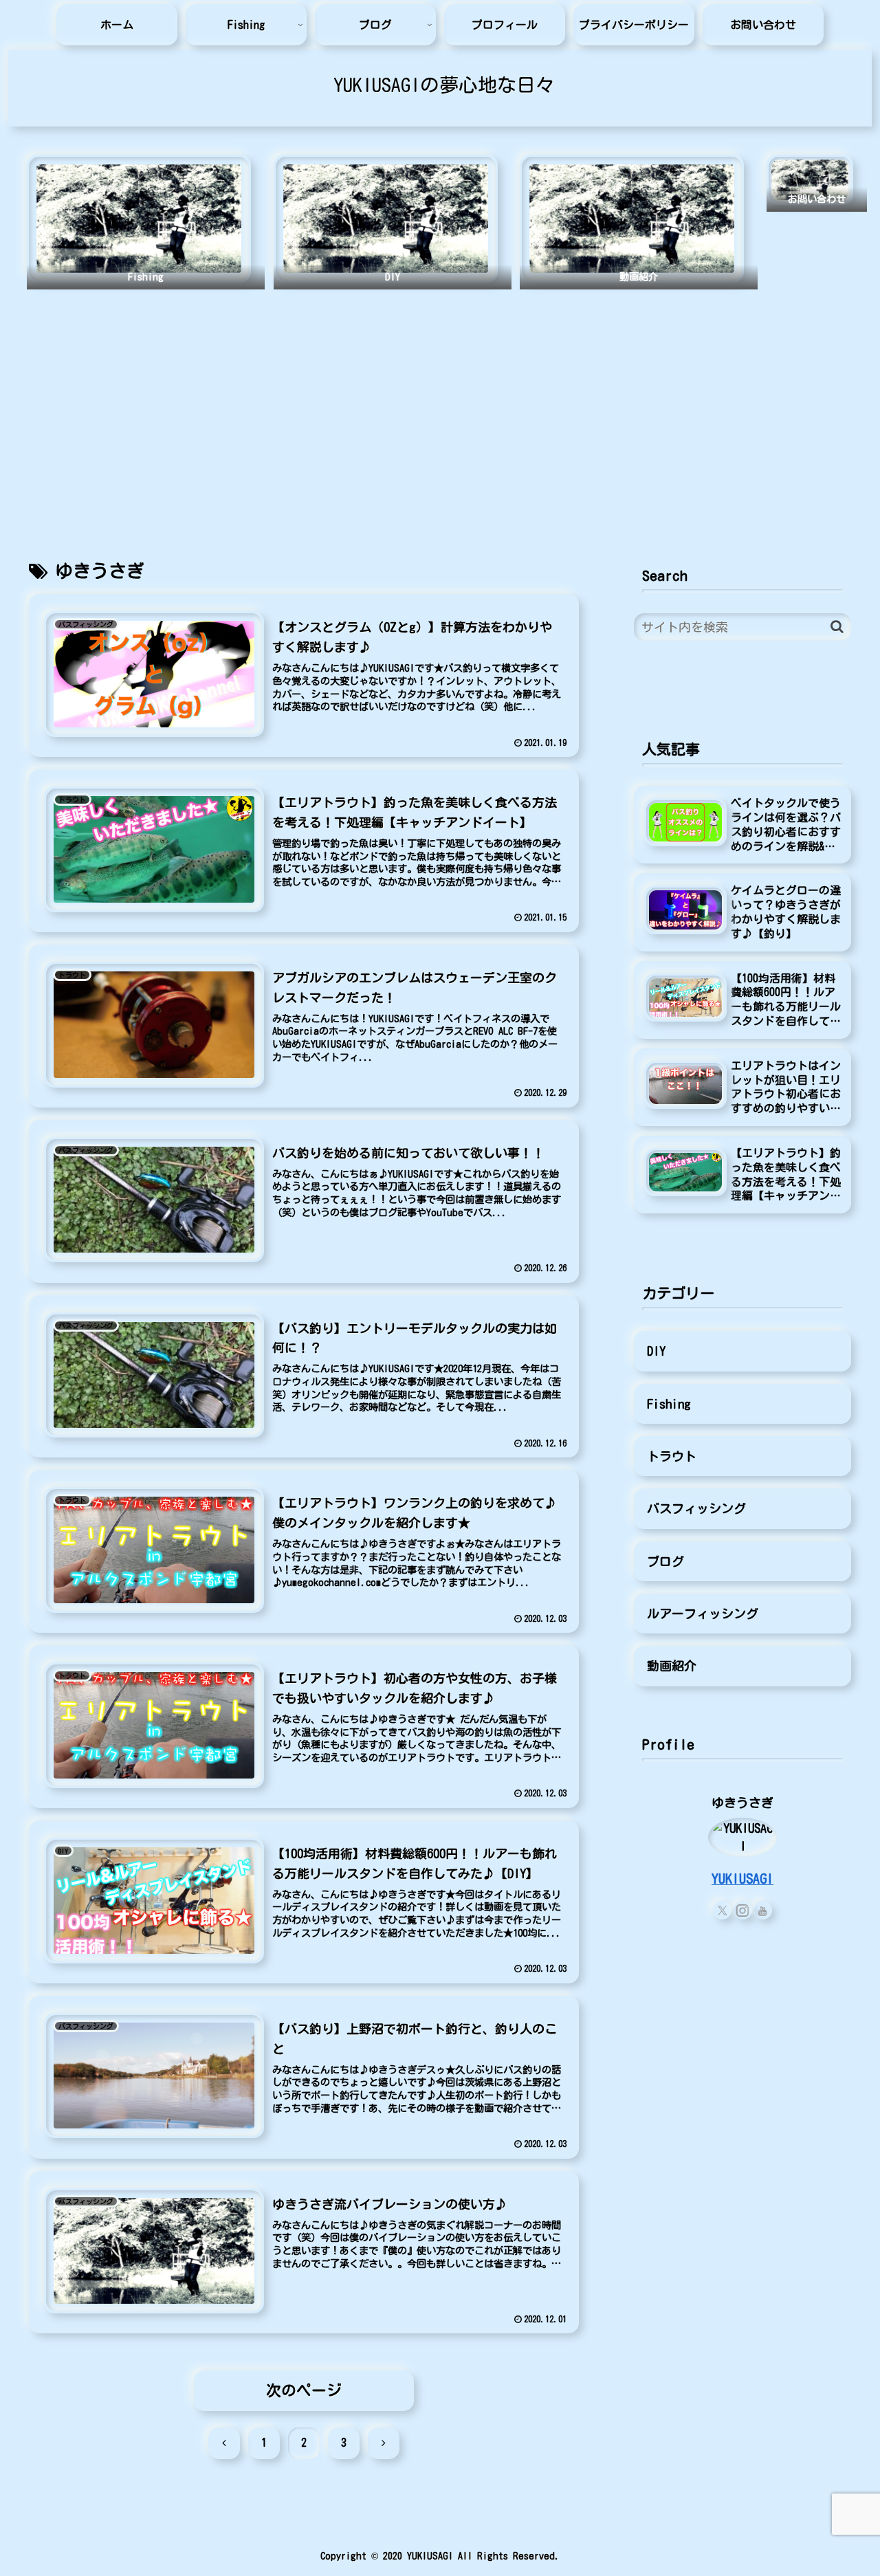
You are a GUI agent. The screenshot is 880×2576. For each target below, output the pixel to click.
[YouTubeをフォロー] (763, 1910)
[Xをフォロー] (722, 1910)
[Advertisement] (440, 410)
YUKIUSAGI (742, 1879)
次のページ (304, 2390)
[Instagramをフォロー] (743, 1910)
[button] (837, 627)
